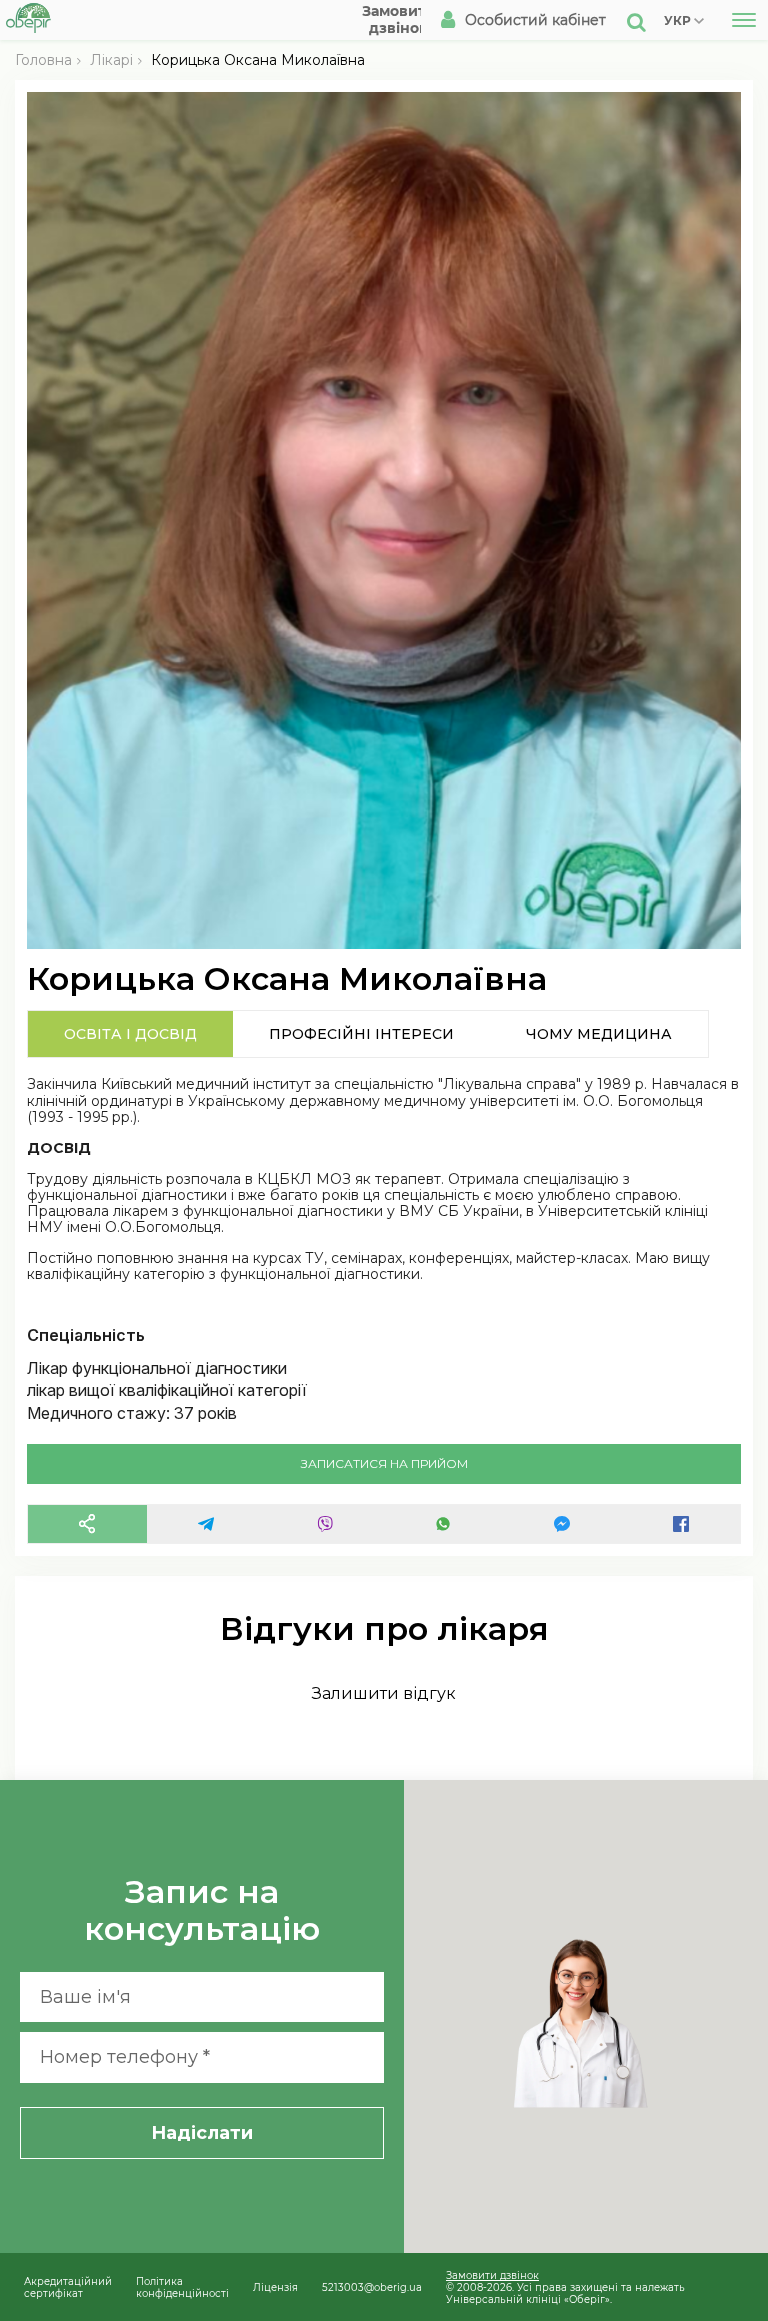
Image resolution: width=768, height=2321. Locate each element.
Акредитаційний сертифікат (68, 2287)
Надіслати (202, 2133)
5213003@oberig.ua (372, 2287)
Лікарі (111, 60)
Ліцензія (275, 2287)
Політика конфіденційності (182, 2287)
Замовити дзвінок (492, 2275)
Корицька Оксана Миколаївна (258, 60)
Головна (43, 60)
